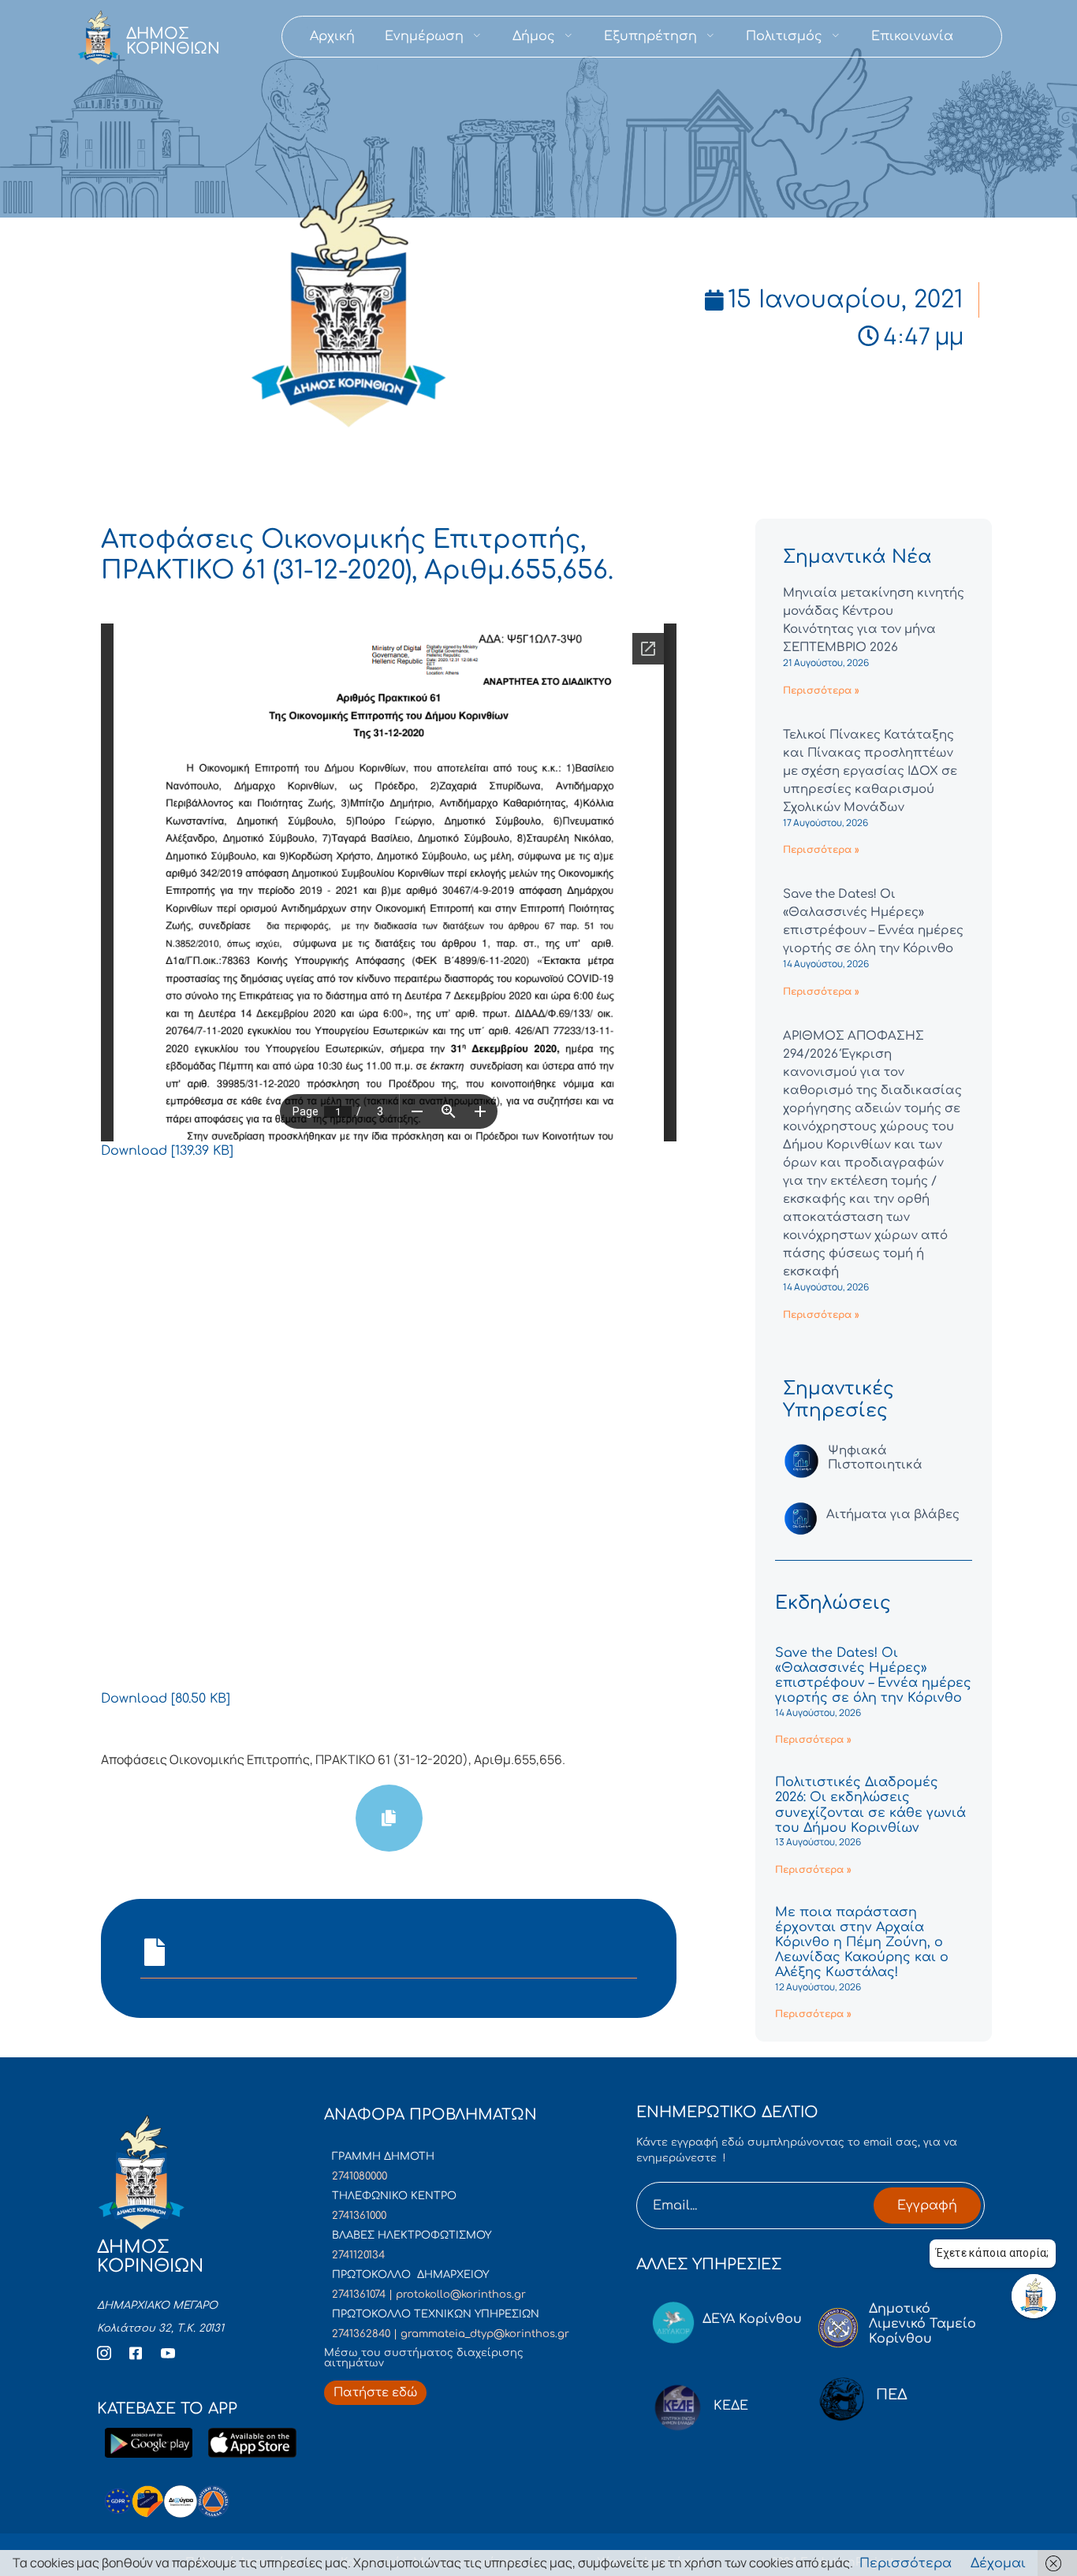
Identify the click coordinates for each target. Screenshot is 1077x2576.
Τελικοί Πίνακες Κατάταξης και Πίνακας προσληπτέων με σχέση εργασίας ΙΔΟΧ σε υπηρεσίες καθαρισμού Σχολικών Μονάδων (870, 771)
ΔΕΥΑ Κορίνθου (752, 2319)
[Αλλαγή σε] (983, 37)
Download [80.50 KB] (166, 1699)
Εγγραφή (927, 2206)
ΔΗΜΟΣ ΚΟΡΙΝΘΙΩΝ (173, 41)
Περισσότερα (906, 2563)
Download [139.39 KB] (167, 1151)
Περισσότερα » (821, 691)
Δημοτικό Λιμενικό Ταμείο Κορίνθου (922, 2324)
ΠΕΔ (892, 2395)
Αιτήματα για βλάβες (893, 1515)
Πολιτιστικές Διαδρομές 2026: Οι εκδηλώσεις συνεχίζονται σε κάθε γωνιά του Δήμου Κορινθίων (870, 1805)
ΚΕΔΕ (731, 2406)
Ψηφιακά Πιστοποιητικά (875, 1458)
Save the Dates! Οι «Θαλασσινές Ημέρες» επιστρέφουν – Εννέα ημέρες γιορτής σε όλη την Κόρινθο (873, 1676)
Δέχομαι (998, 2563)
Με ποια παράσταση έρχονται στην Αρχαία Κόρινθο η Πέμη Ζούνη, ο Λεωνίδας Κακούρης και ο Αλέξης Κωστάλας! (862, 1943)
